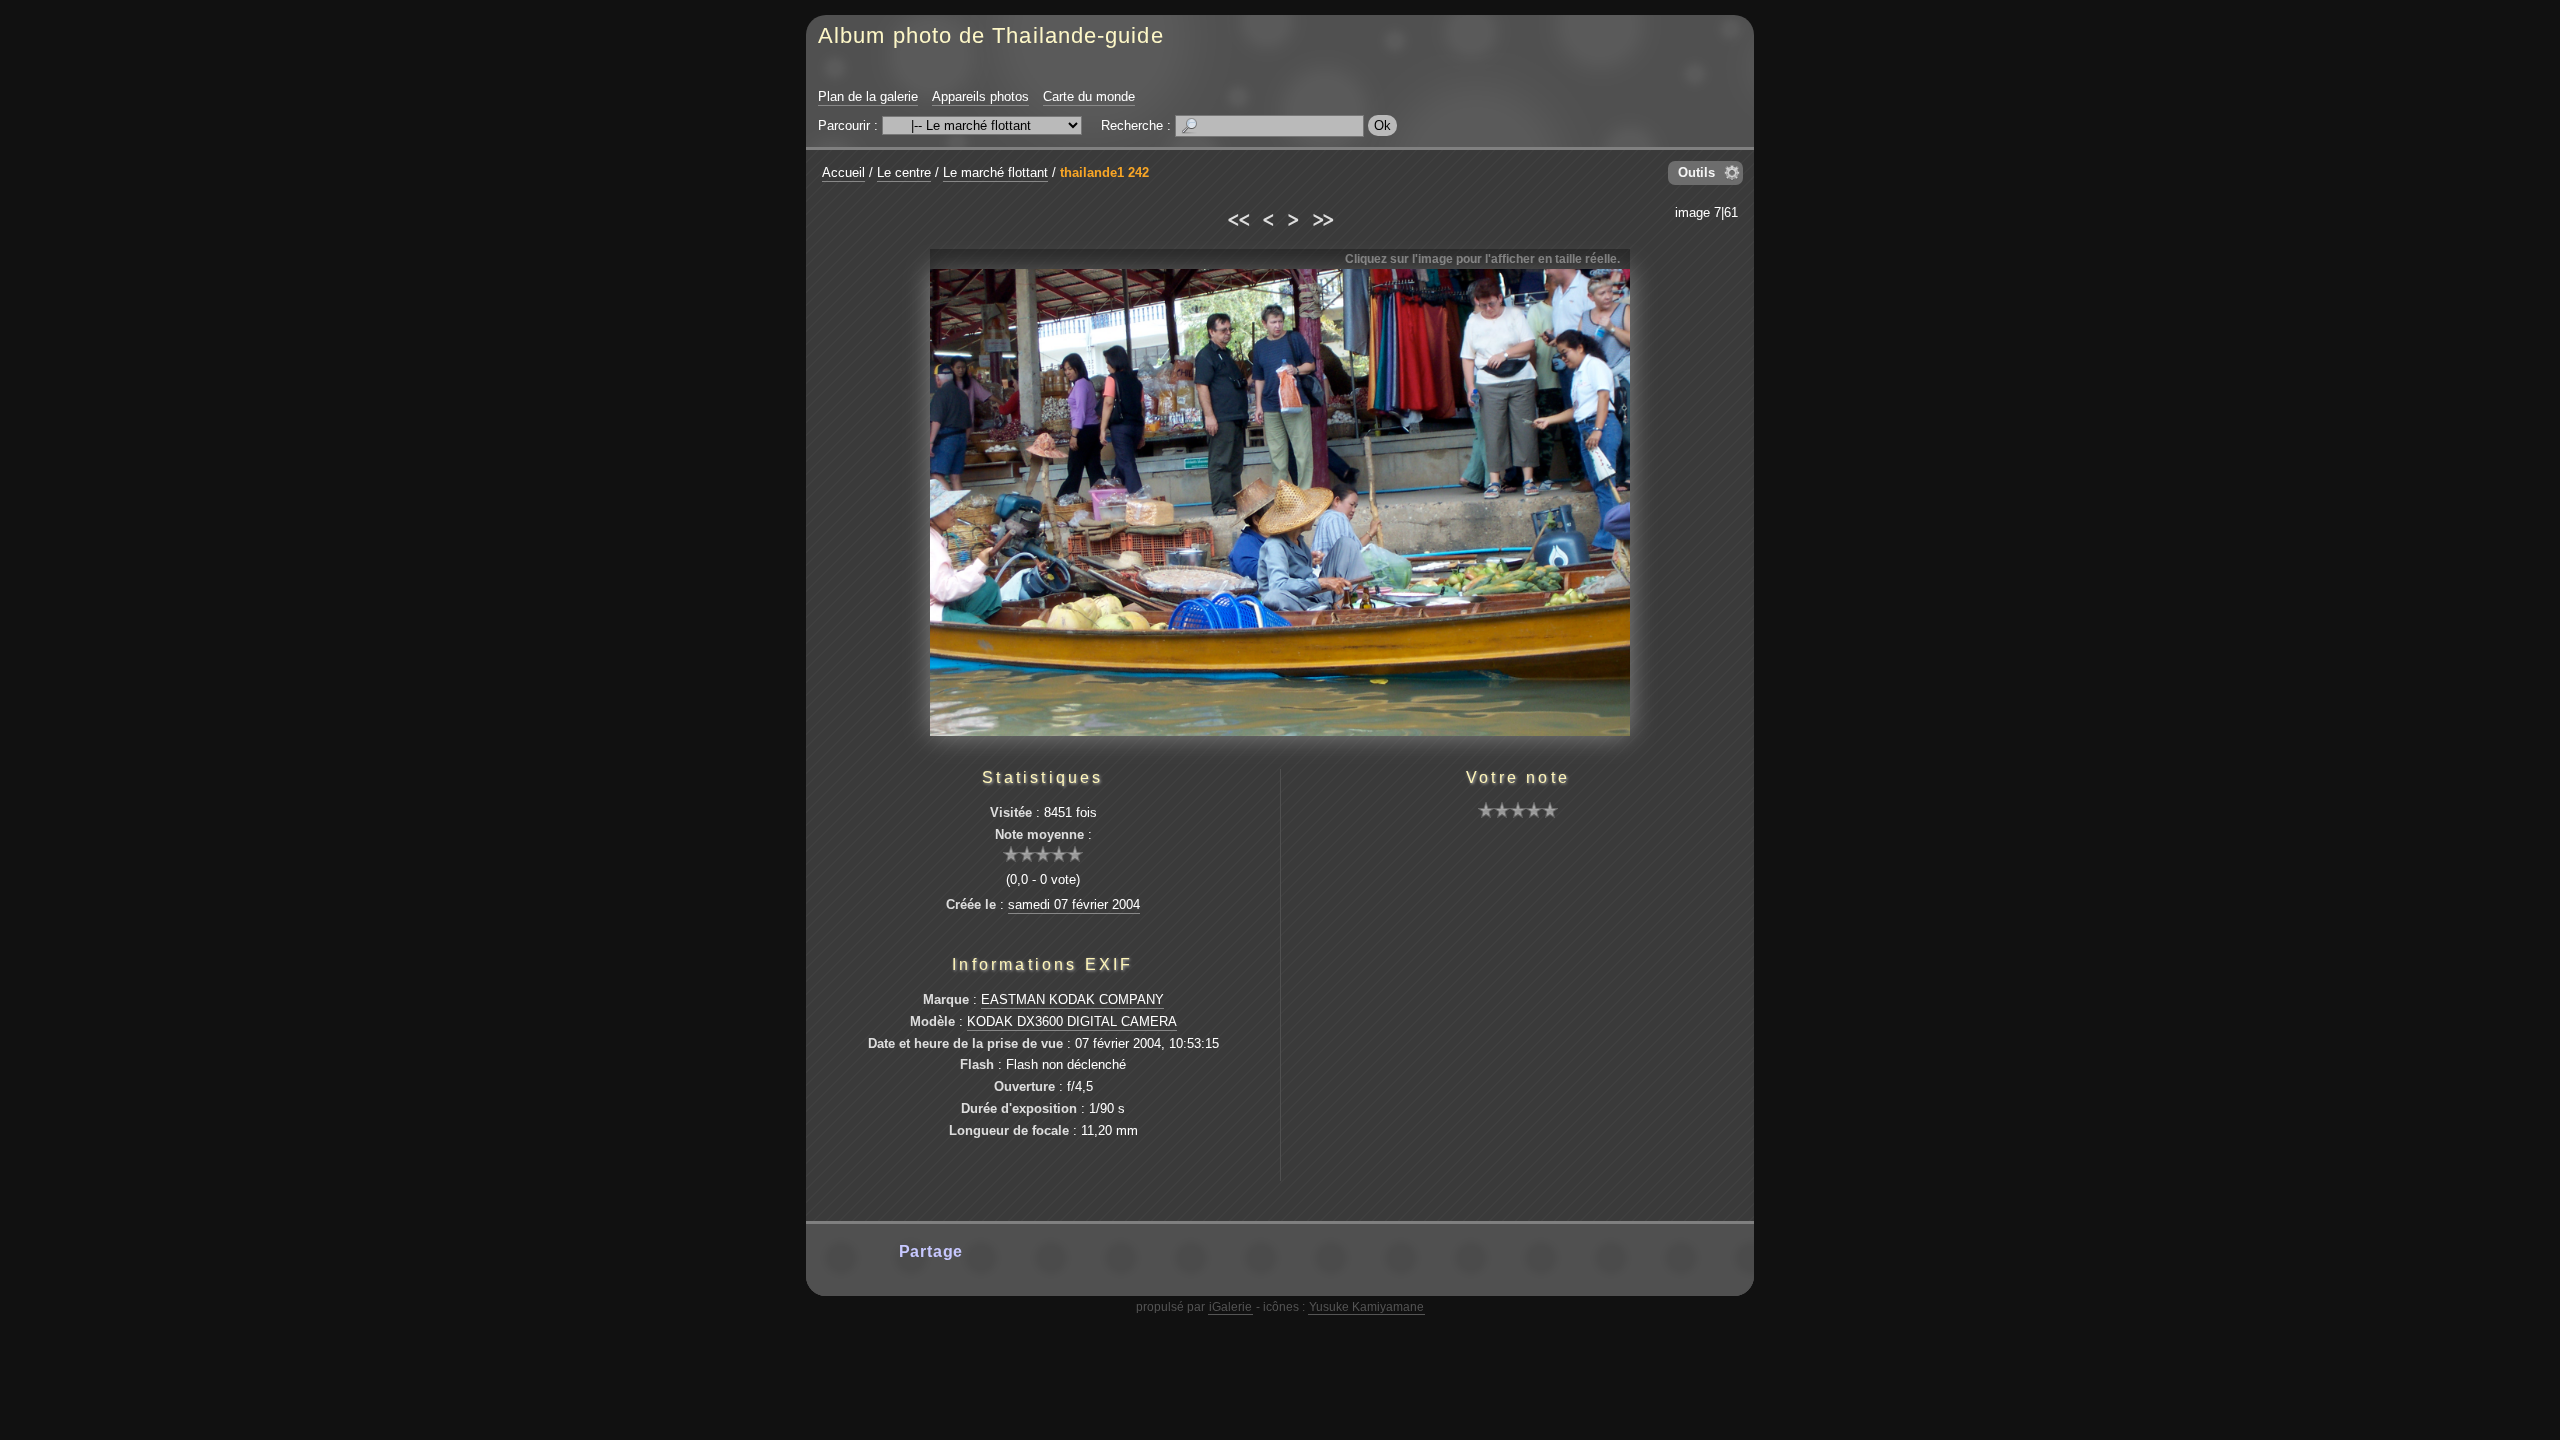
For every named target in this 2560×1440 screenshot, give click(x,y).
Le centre (904, 172)
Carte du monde (1089, 96)
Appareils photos (980, 96)
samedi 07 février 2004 (1074, 904)
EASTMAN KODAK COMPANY (1072, 999)
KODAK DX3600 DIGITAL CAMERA (1072, 1021)
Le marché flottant (995, 172)
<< (1237, 217)
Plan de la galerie (868, 96)
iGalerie (1230, 1307)
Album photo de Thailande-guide (991, 35)
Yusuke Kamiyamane (1366, 1307)
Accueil (843, 172)
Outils (1696, 172)
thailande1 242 (1104, 172)
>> (1322, 217)
